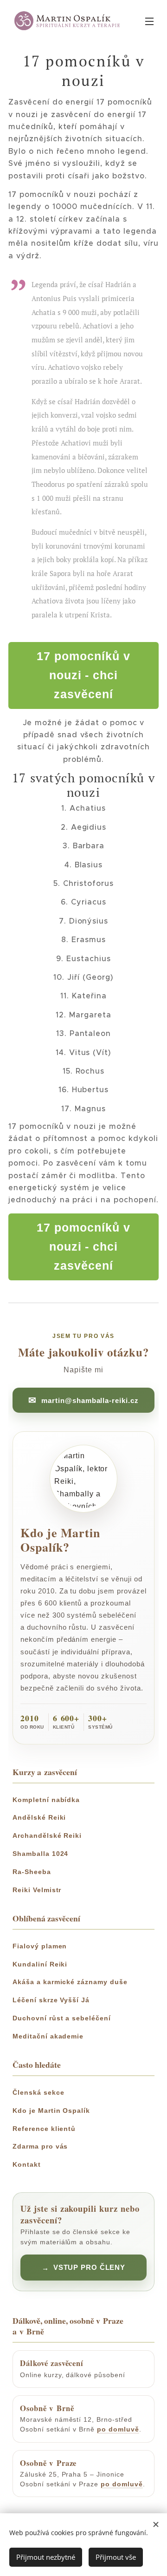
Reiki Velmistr (37, 1890)
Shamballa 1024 (40, 1854)
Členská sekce (38, 2092)
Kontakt (27, 2164)
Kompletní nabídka (46, 1800)
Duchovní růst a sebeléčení (62, 2018)
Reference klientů (44, 2129)
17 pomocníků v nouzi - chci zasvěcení (83, 675)
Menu (149, 21)
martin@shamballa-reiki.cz (90, 1400)
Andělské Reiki (39, 1817)
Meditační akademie (48, 2036)
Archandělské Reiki (47, 1835)
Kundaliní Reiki (40, 1964)
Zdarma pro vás (40, 2146)
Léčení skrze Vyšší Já (51, 2000)
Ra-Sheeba (32, 1872)
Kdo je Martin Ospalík (51, 2111)
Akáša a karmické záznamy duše (70, 1982)
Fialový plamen (40, 1946)
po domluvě (118, 2429)
